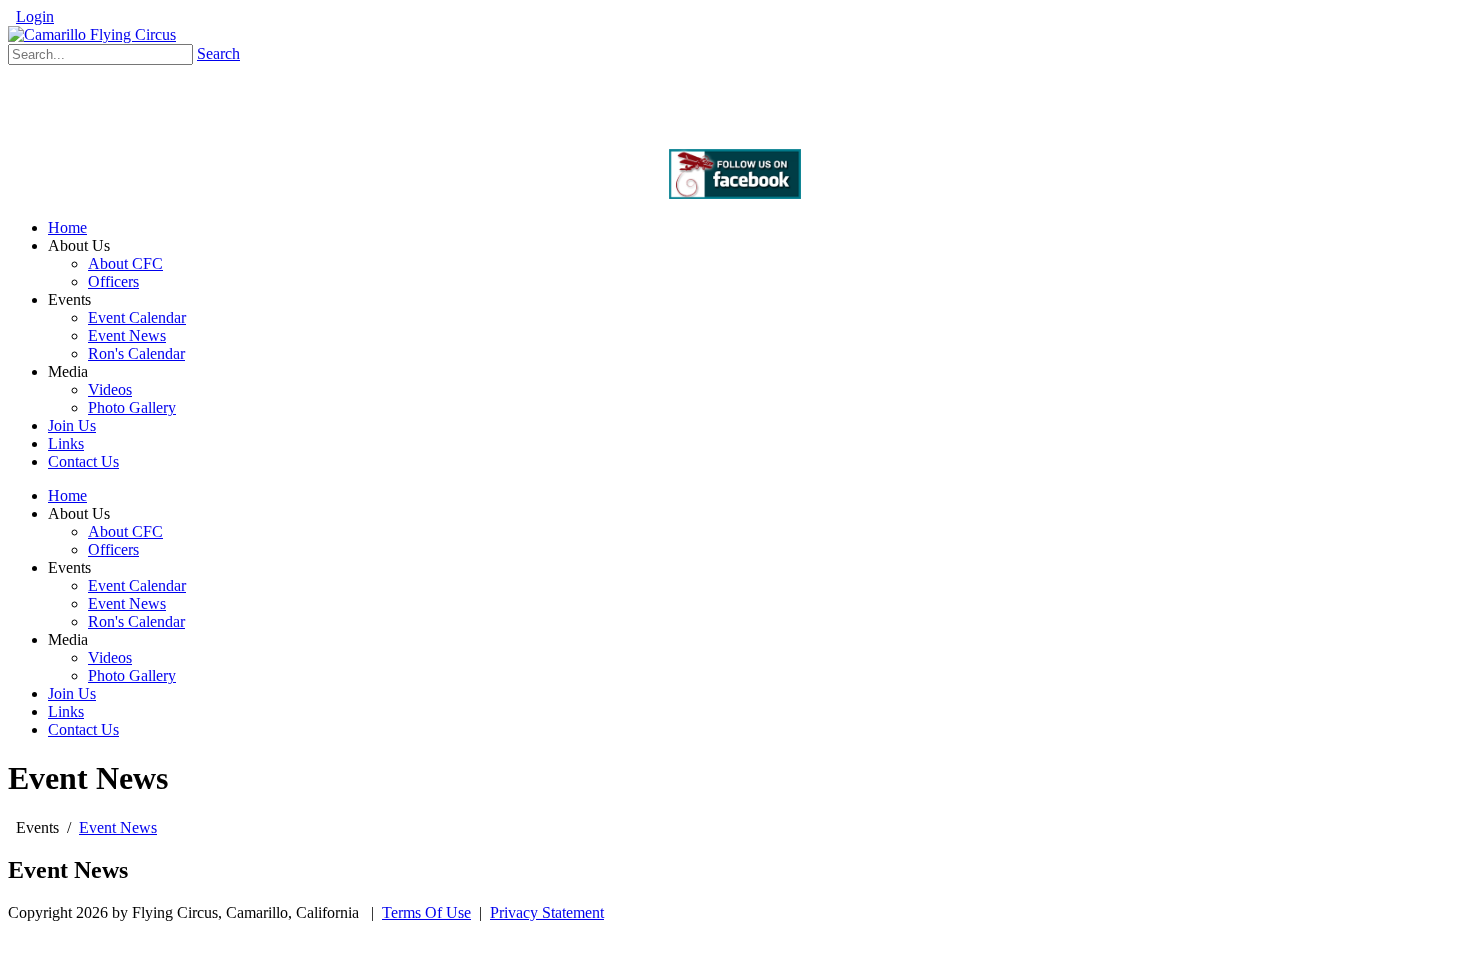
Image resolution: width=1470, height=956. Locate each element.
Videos (110, 657)
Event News (127, 603)
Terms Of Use (426, 912)
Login (35, 16)
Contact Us (83, 729)
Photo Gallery (132, 675)
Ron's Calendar (136, 621)
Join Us (72, 693)
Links (66, 711)
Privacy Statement (547, 912)
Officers (113, 549)
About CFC (125, 531)
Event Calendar (137, 585)
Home (67, 495)
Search (218, 53)
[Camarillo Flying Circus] (92, 34)
